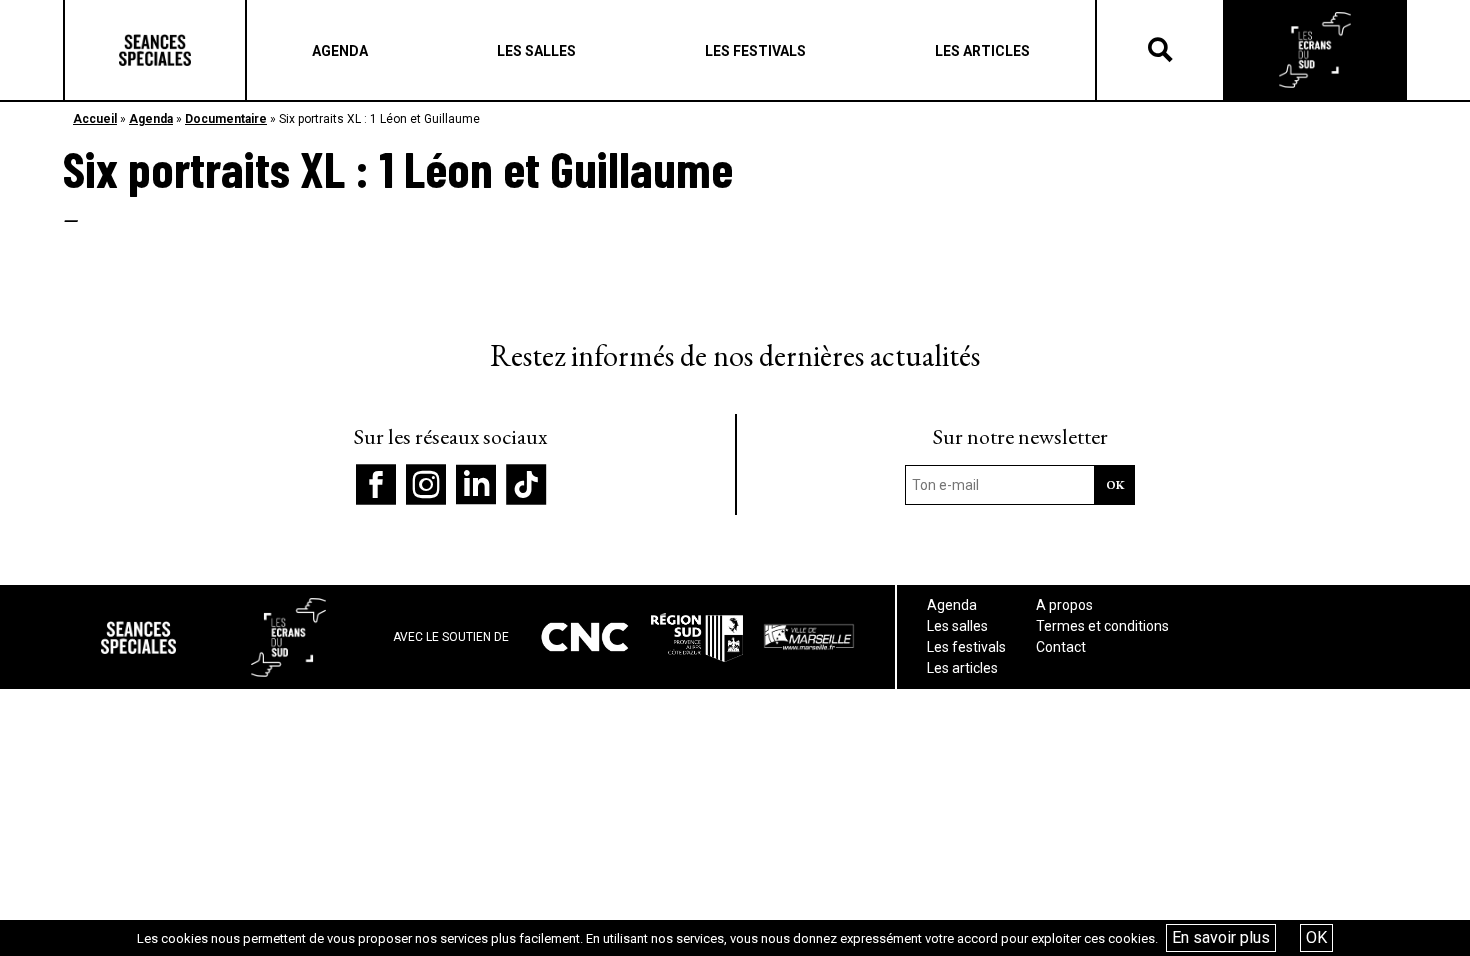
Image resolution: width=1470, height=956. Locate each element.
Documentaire (226, 119)
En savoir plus (1221, 937)
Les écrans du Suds (1315, 50)
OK (1316, 937)
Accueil (95, 119)
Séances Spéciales (155, 50)
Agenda (151, 119)
